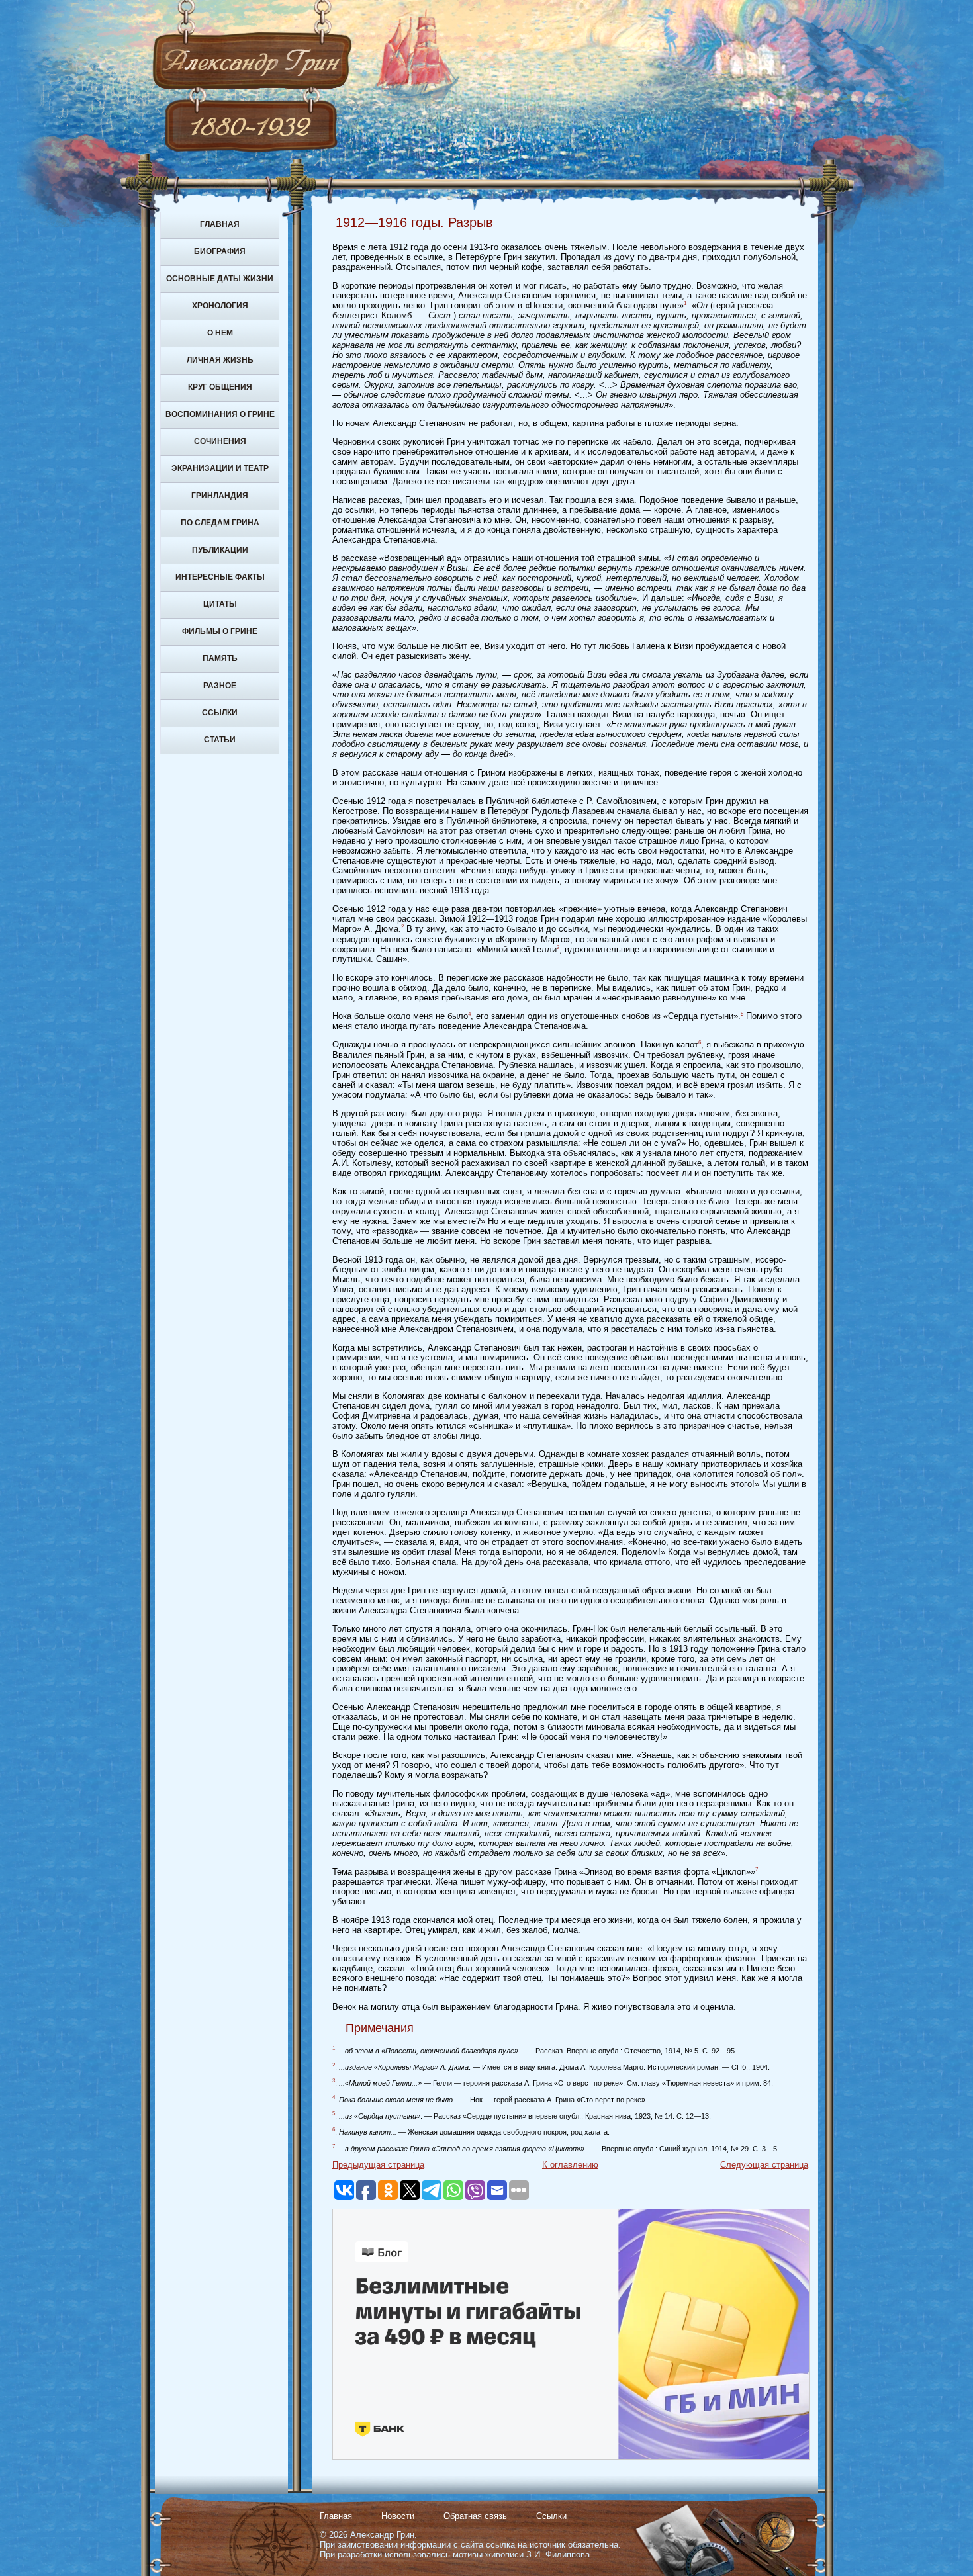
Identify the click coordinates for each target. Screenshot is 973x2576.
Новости (398, 2516)
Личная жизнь (220, 360)
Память (220, 658)
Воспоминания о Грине (220, 414)
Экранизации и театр (220, 468)
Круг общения (220, 387)
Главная (220, 224)
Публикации (220, 550)
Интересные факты (220, 577)
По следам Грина (220, 523)
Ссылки (220, 713)
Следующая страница (764, 2165)
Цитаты (220, 604)
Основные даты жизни (220, 279)
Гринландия (220, 496)
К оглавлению (570, 2165)
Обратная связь (475, 2516)
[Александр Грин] (486, 112)
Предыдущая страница (378, 2165)
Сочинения (220, 441)
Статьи (220, 740)
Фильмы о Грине (220, 631)
